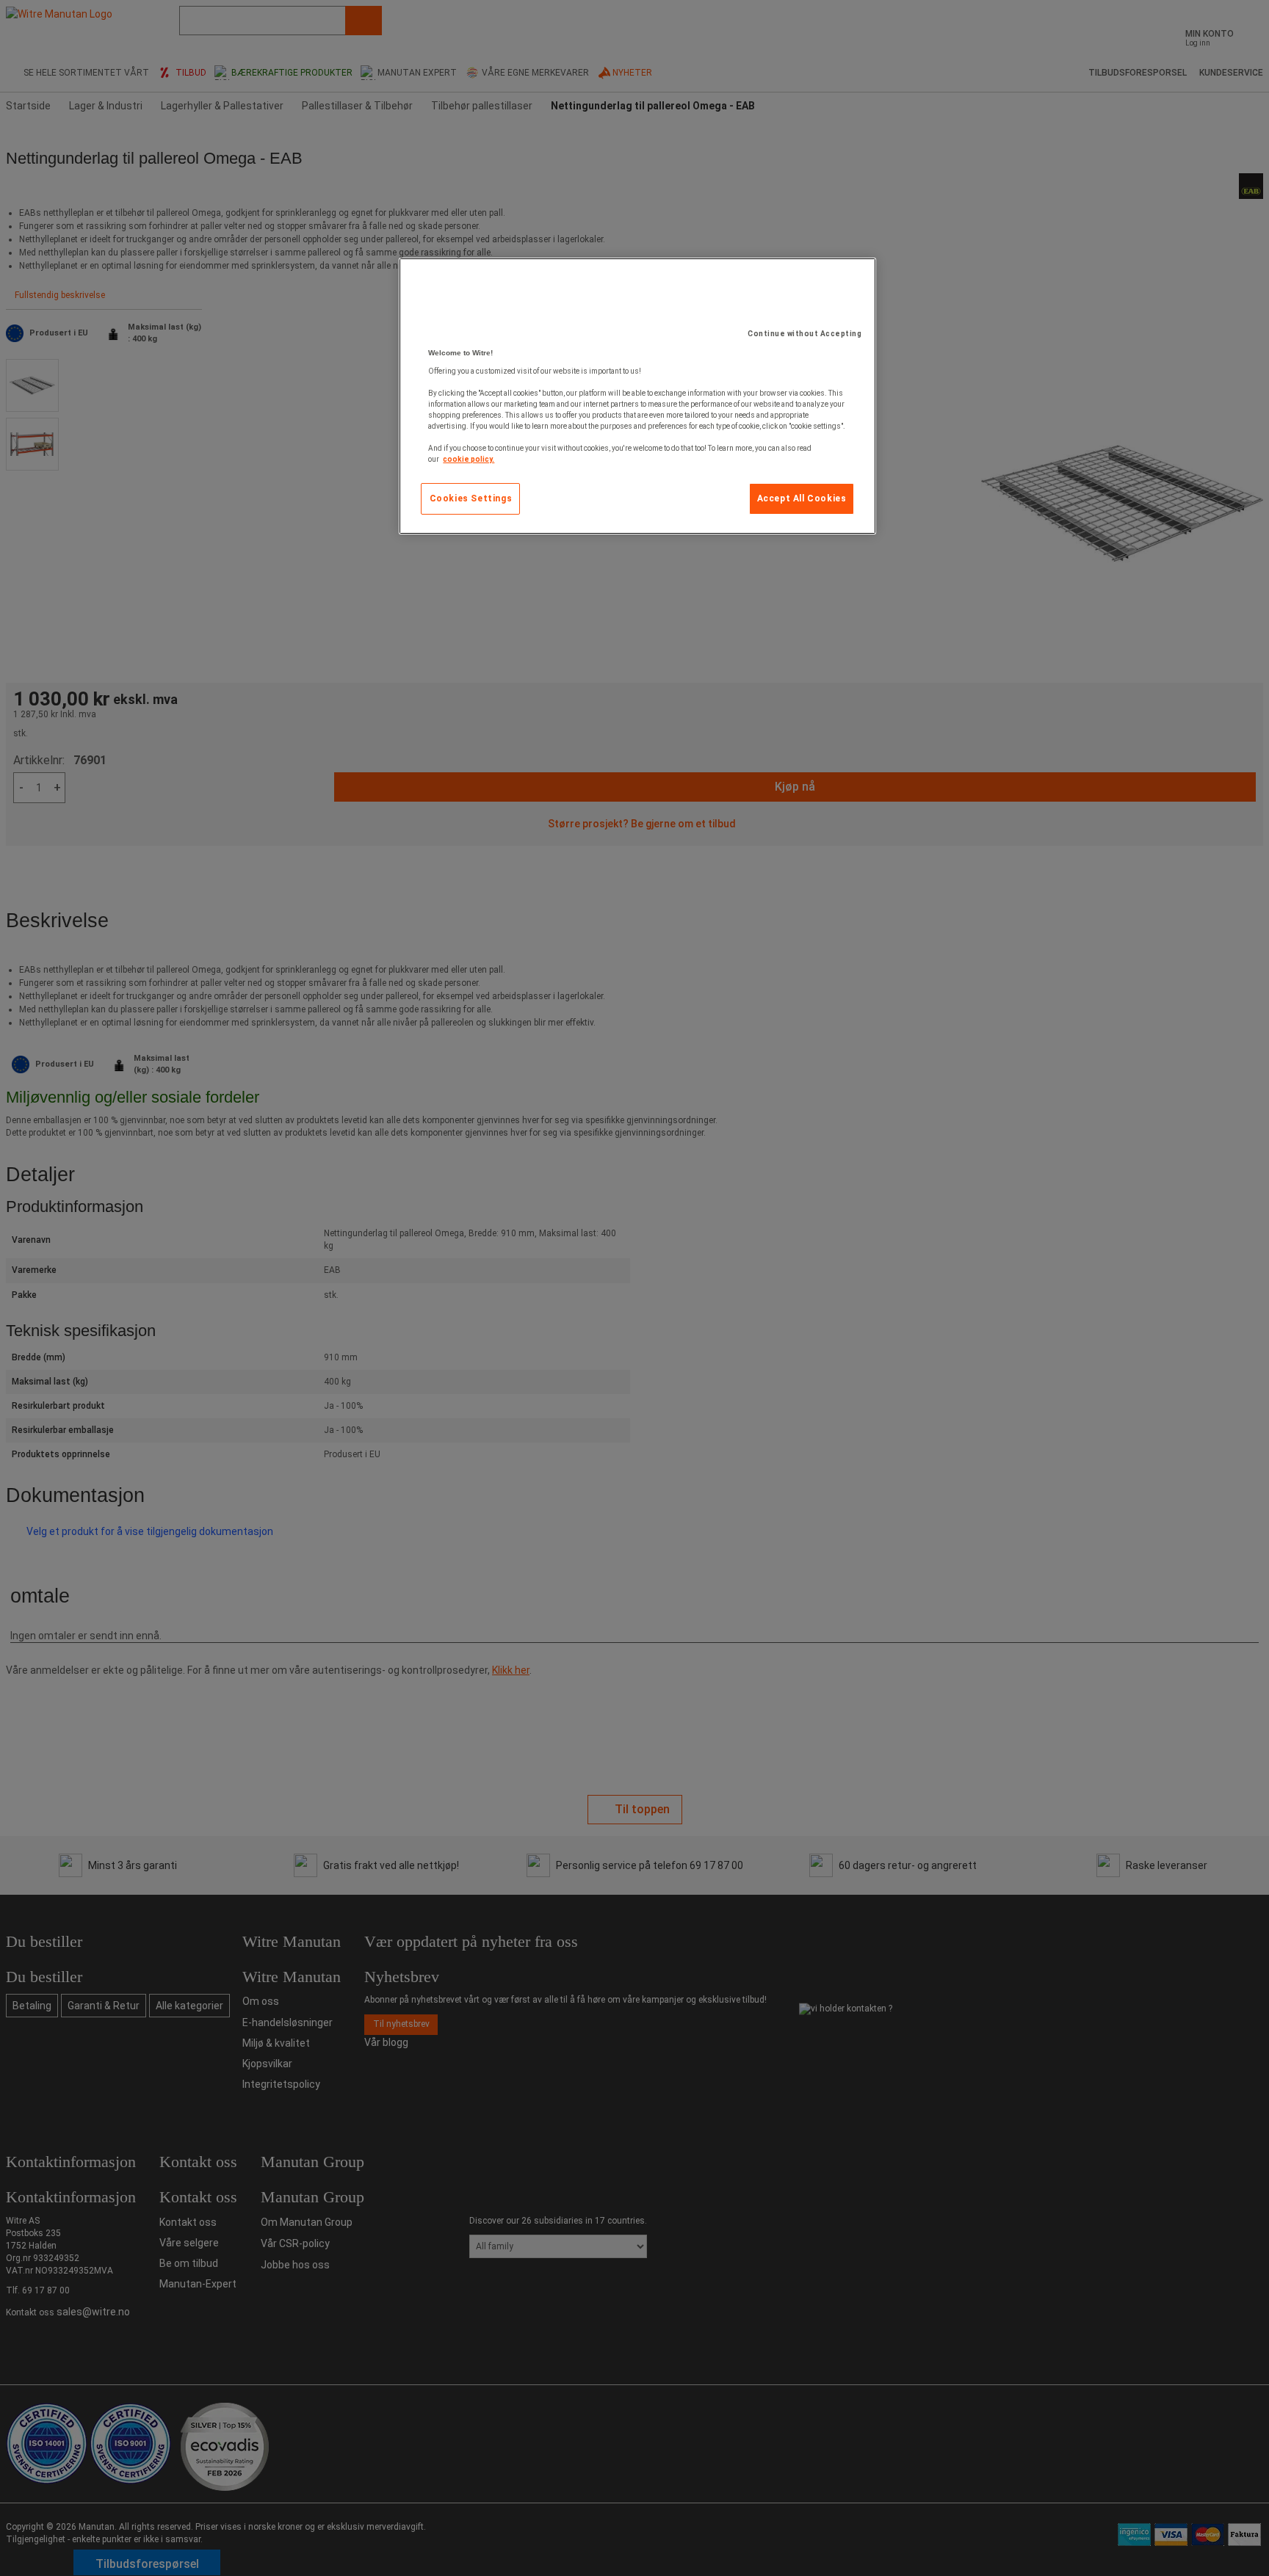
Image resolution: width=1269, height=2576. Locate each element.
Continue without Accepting (805, 334)
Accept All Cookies (802, 498)
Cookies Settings (471, 498)
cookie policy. (469, 459)
